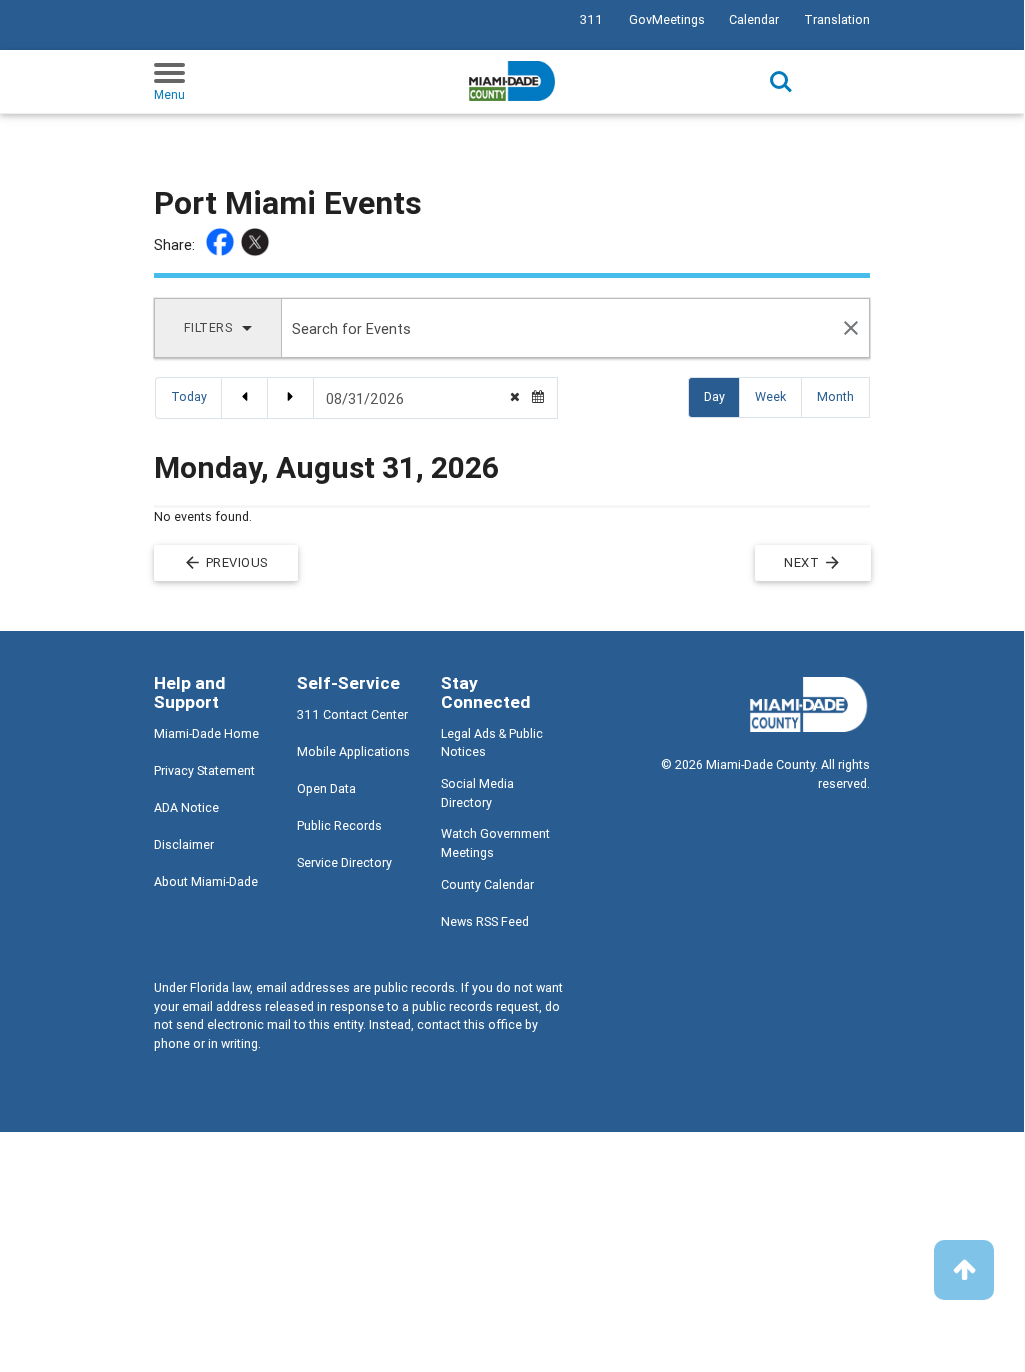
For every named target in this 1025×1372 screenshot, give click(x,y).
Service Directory (344, 862)
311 (591, 19)
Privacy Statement (204, 770)
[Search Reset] (851, 328)
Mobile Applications (353, 751)
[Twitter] (257, 245)
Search (781, 82)
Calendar (754, 19)
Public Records (339, 825)
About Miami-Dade (206, 881)
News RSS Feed (485, 921)
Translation (837, 19)
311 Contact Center (352, 714)
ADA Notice (186, 807)
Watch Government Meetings (495, 843)
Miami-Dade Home (206, 733)
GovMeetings (667, 19)
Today (189, 396)
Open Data (326, 788)
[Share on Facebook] (222, 245)
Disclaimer (184, 844)
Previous (226, 562)
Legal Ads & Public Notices (492, 743)
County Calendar (487, 884)
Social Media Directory (477, 793)
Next (813, 562)
